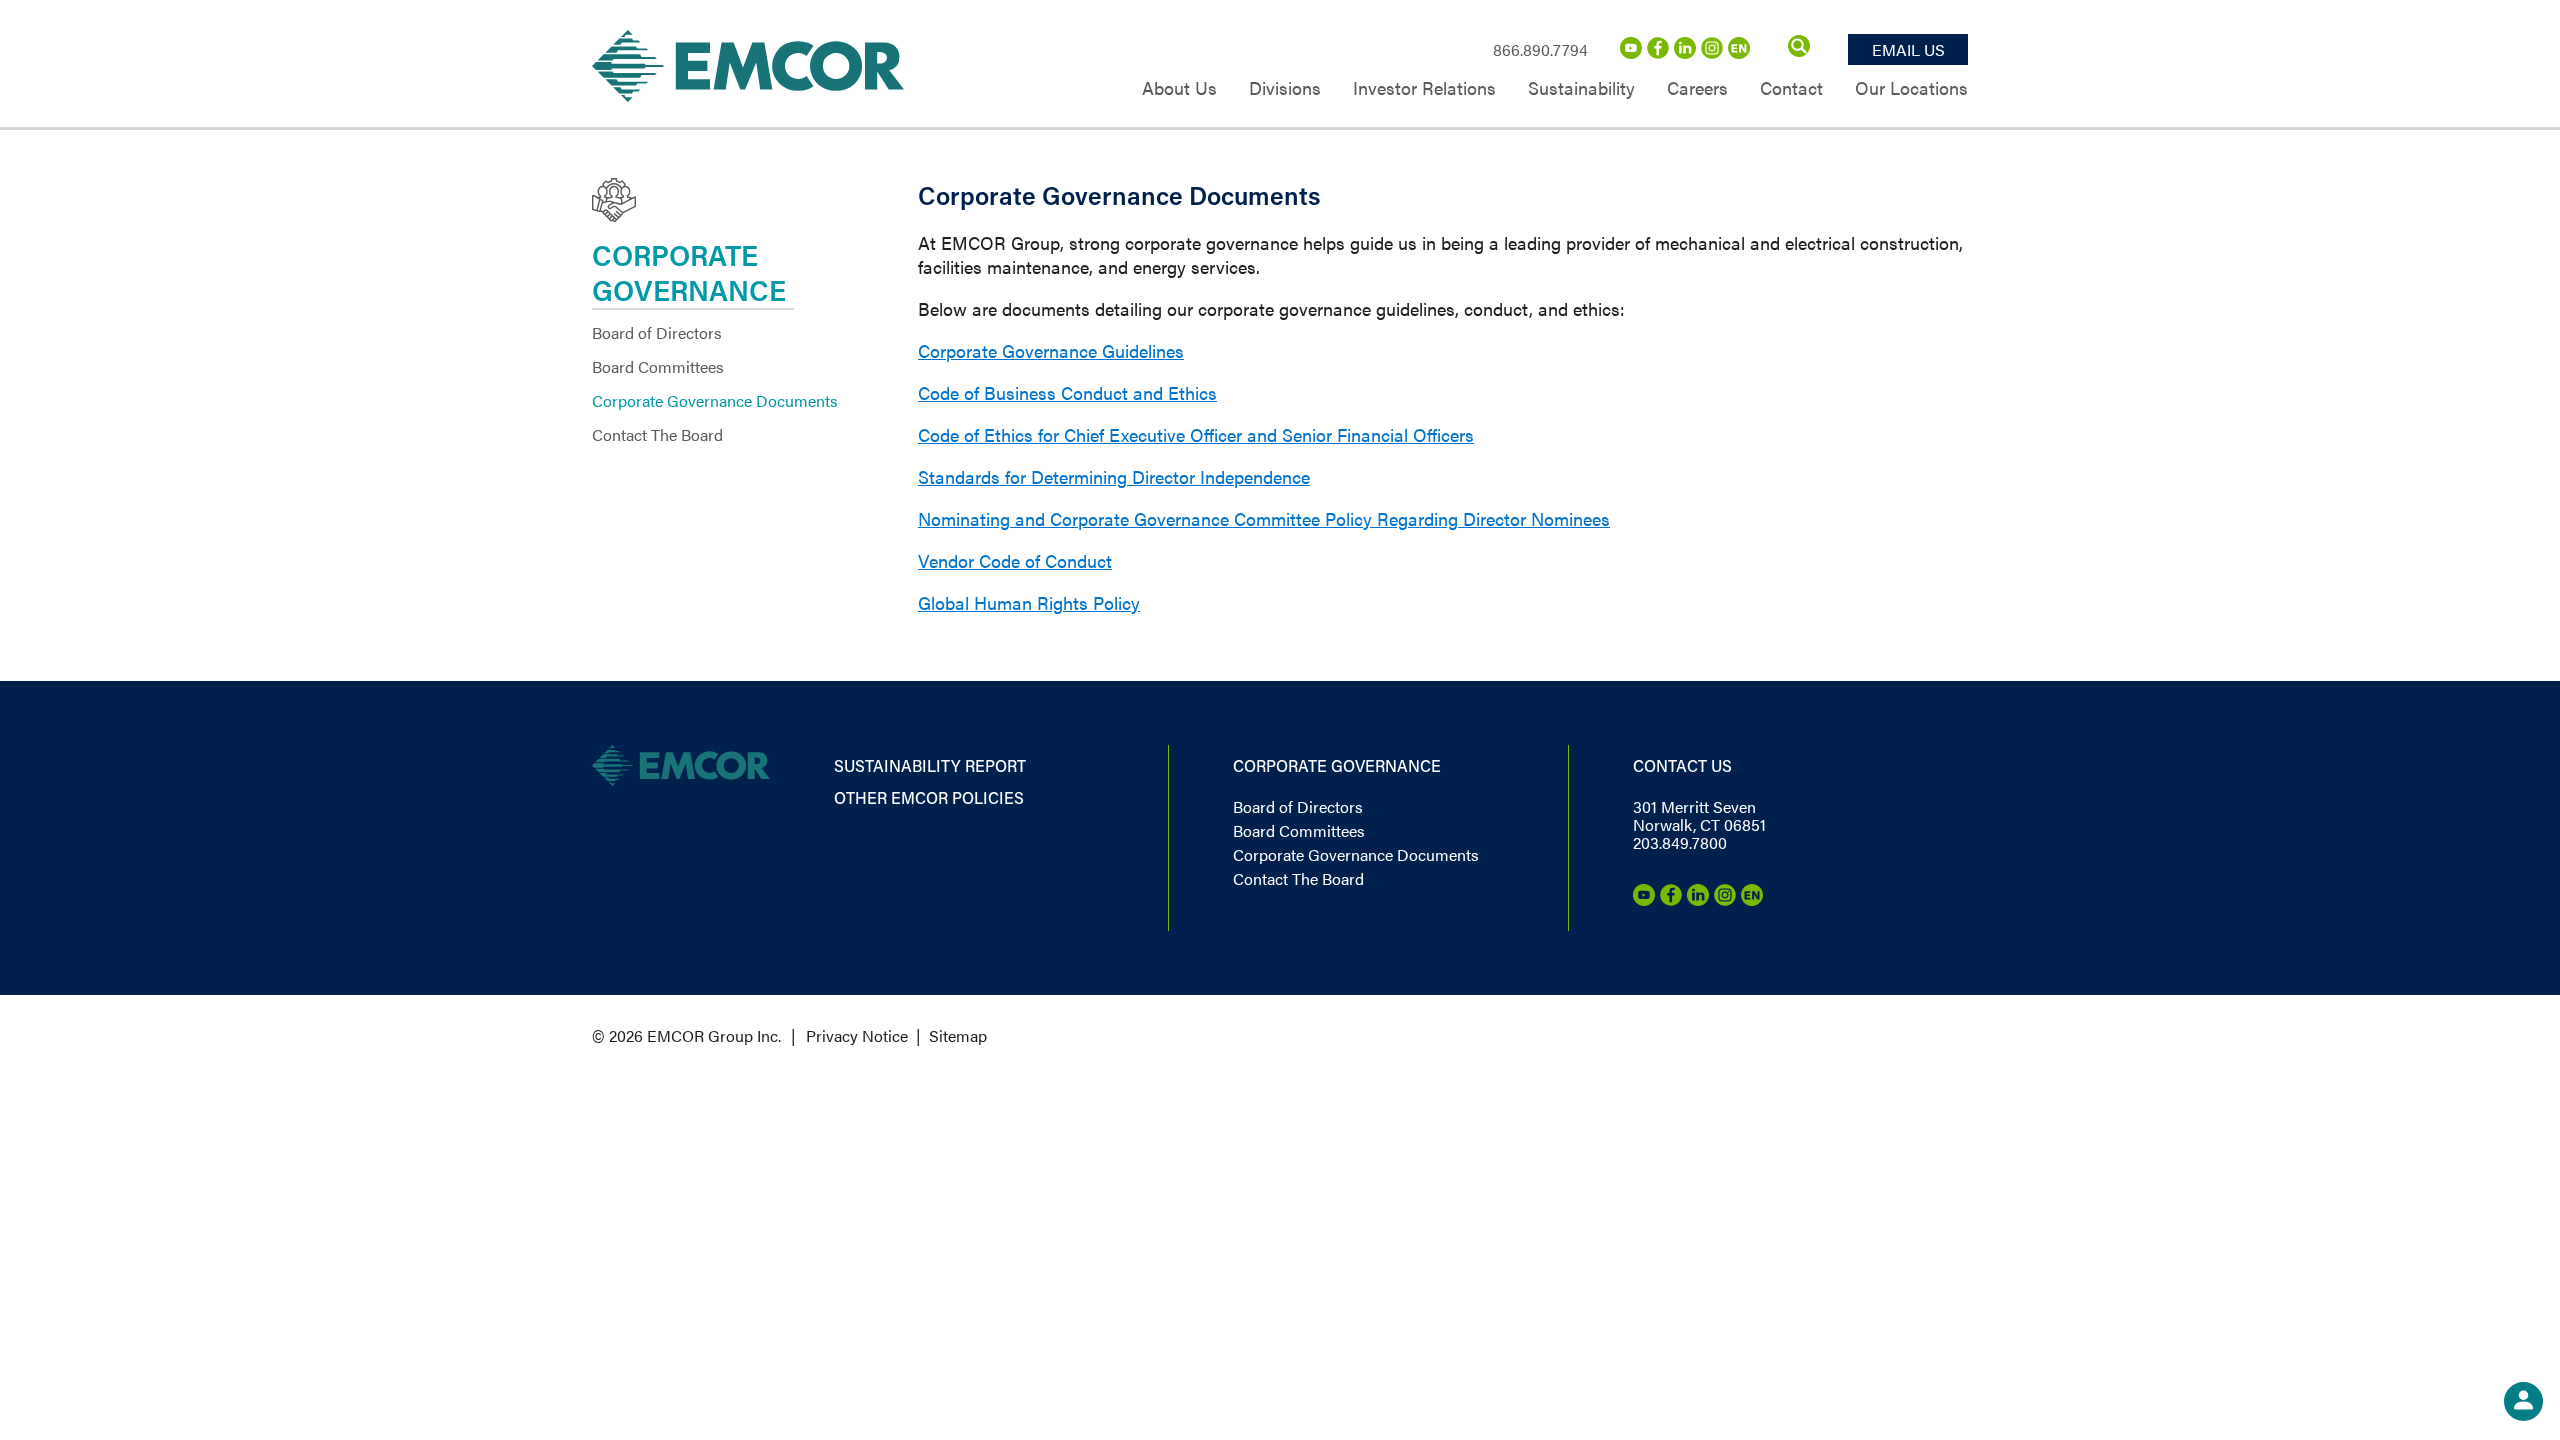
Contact (1791, 89)
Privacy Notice (857, 1035)
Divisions (1285, 89)
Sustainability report (930, 765)
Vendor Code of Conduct (1015, 560)
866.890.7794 (1540, 49)
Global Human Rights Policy (1029, 602)
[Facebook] (1658, 52)
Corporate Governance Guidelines (1051, 350)
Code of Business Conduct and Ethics (1067, 392)
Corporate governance (1337, 765)
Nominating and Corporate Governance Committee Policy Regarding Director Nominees (1264, 518)
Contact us (1682, 765)
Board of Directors (657, 332)
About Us (1179, 89)
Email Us (1908, 49)
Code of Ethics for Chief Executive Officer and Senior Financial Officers (1196, 434)
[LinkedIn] (1685, 52)
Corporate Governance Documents (715, 400)
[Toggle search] (1799, 49)
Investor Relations (1424, 89)
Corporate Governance (689, 272)
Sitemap (958, 1035)
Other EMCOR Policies (929, 797)
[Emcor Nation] (1739, 52)
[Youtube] (1631, 52)
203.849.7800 (1680, 842)
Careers (1697, 89)
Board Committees (658, 366)
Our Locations (1911, 89)
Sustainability (1581, 89)
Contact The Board (657, 434)
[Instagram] (1712, 52)
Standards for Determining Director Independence (1114, 476)
